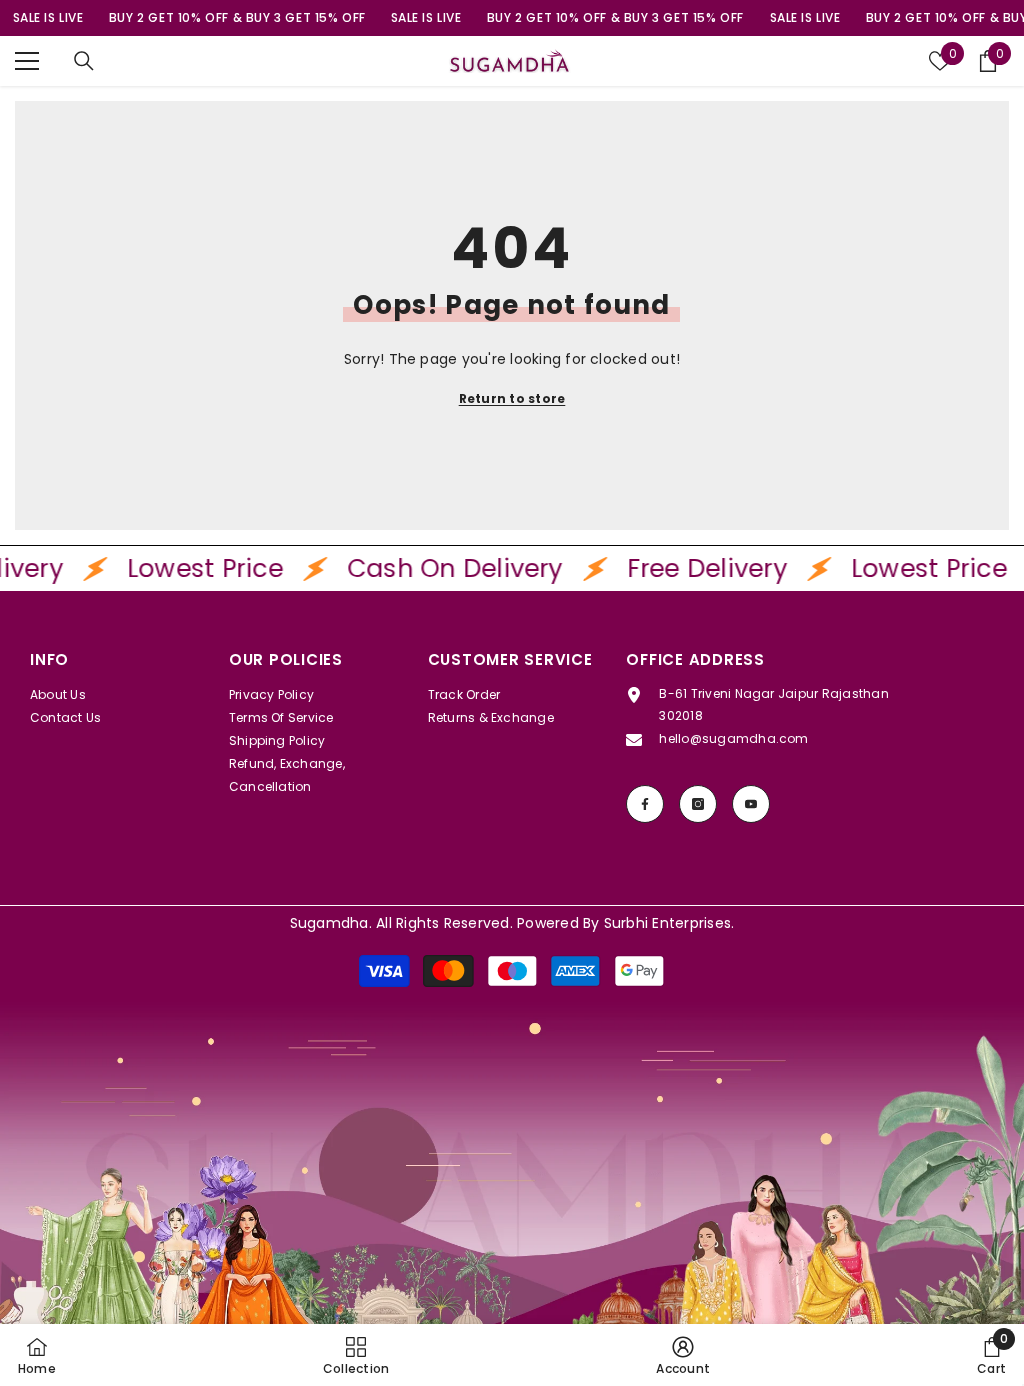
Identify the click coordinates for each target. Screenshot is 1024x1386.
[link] (512, 1194)
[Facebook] (645, 804)
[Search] (84, 61)
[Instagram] (698, 804)
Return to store (512, 398)
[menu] (27, 61)
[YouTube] (751, 804)
